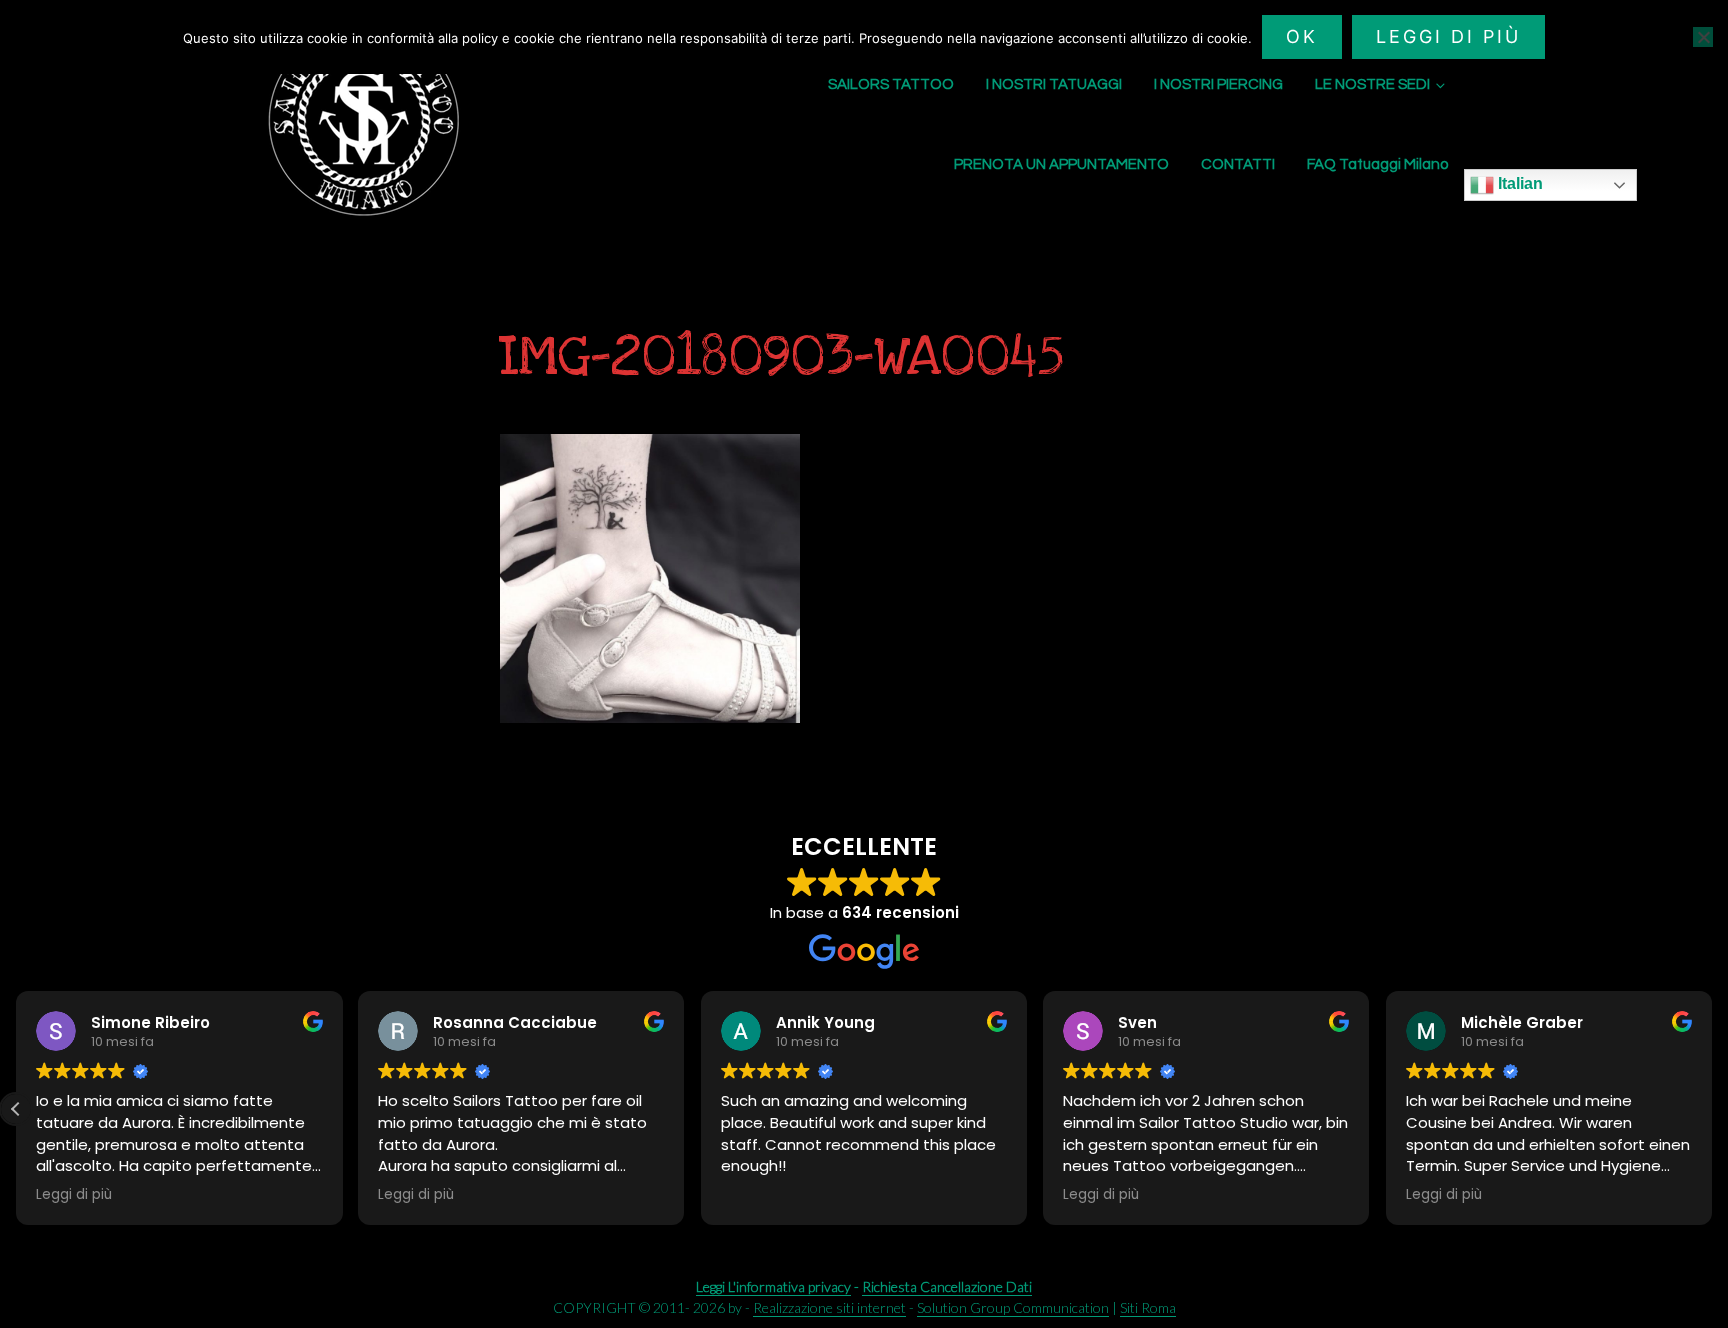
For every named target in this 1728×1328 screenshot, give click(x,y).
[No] (1703, 37)
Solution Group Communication (1013, 1307)
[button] (1712, 1109)
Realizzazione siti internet (829, 1307)
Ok (1302, 36)
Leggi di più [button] (77, 1195)
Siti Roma (1148, 1307)
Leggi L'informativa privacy (773, 1286)
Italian (1518, 183)
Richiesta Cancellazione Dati (947, 1286)
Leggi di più (1448, 36)
